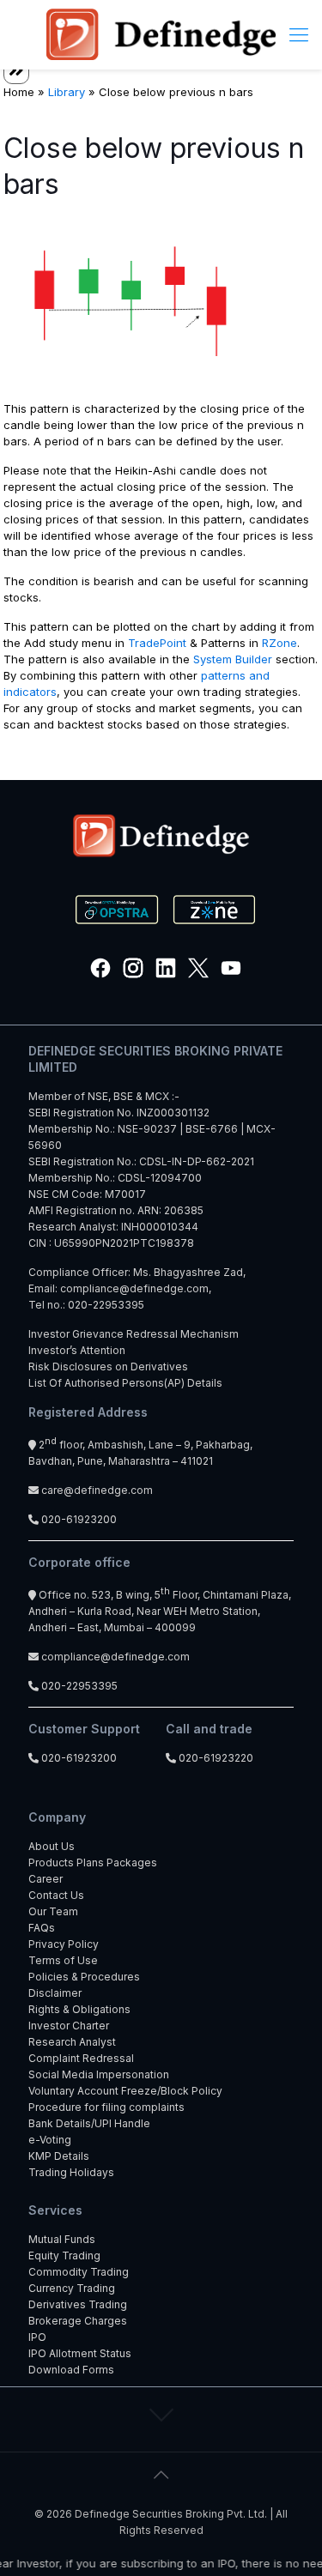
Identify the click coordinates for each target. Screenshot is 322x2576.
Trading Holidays (71, 2172)
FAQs (42, 1928)
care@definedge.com (97, 1490)
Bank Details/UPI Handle (89, 2123)
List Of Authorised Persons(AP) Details (125, 1383)
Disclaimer (55, 1993)
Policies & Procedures (84, 1977)
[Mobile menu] (299, 34)
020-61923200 (78, 1519)
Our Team (53, 1911)
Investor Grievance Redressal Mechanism (134, 1334)
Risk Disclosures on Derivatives (108, 1367)
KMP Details (59, 2156)
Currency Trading (72, 2288)
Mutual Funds (62, 2239)
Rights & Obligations (79, 2009)
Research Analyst (72, 2042)
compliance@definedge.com (134, 1288)
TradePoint (157, 643)
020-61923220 (215, 1758)
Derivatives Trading (78, 2304)
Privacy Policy (64, 1944)
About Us (52, 1846)
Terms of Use (63, 1960)
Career (46, 1879)
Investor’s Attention (77, 1350)
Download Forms (71, 2370)
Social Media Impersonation (99, 2074)
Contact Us (56, 1895)
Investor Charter (69, 2026)
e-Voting (50, 2140)
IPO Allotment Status (80, 2353)
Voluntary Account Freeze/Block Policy (125, 2091)
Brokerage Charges (78, 2321)
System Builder (233, 659)
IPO (37, 2337)
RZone (279, 643)
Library (67, 92)
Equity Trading (64, 2256)
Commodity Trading (79, 2272)
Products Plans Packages (93, 1862)
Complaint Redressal (81, 2058)
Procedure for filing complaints (106, 2107)
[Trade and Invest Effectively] (161, 34)
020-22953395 (106, 1305)
